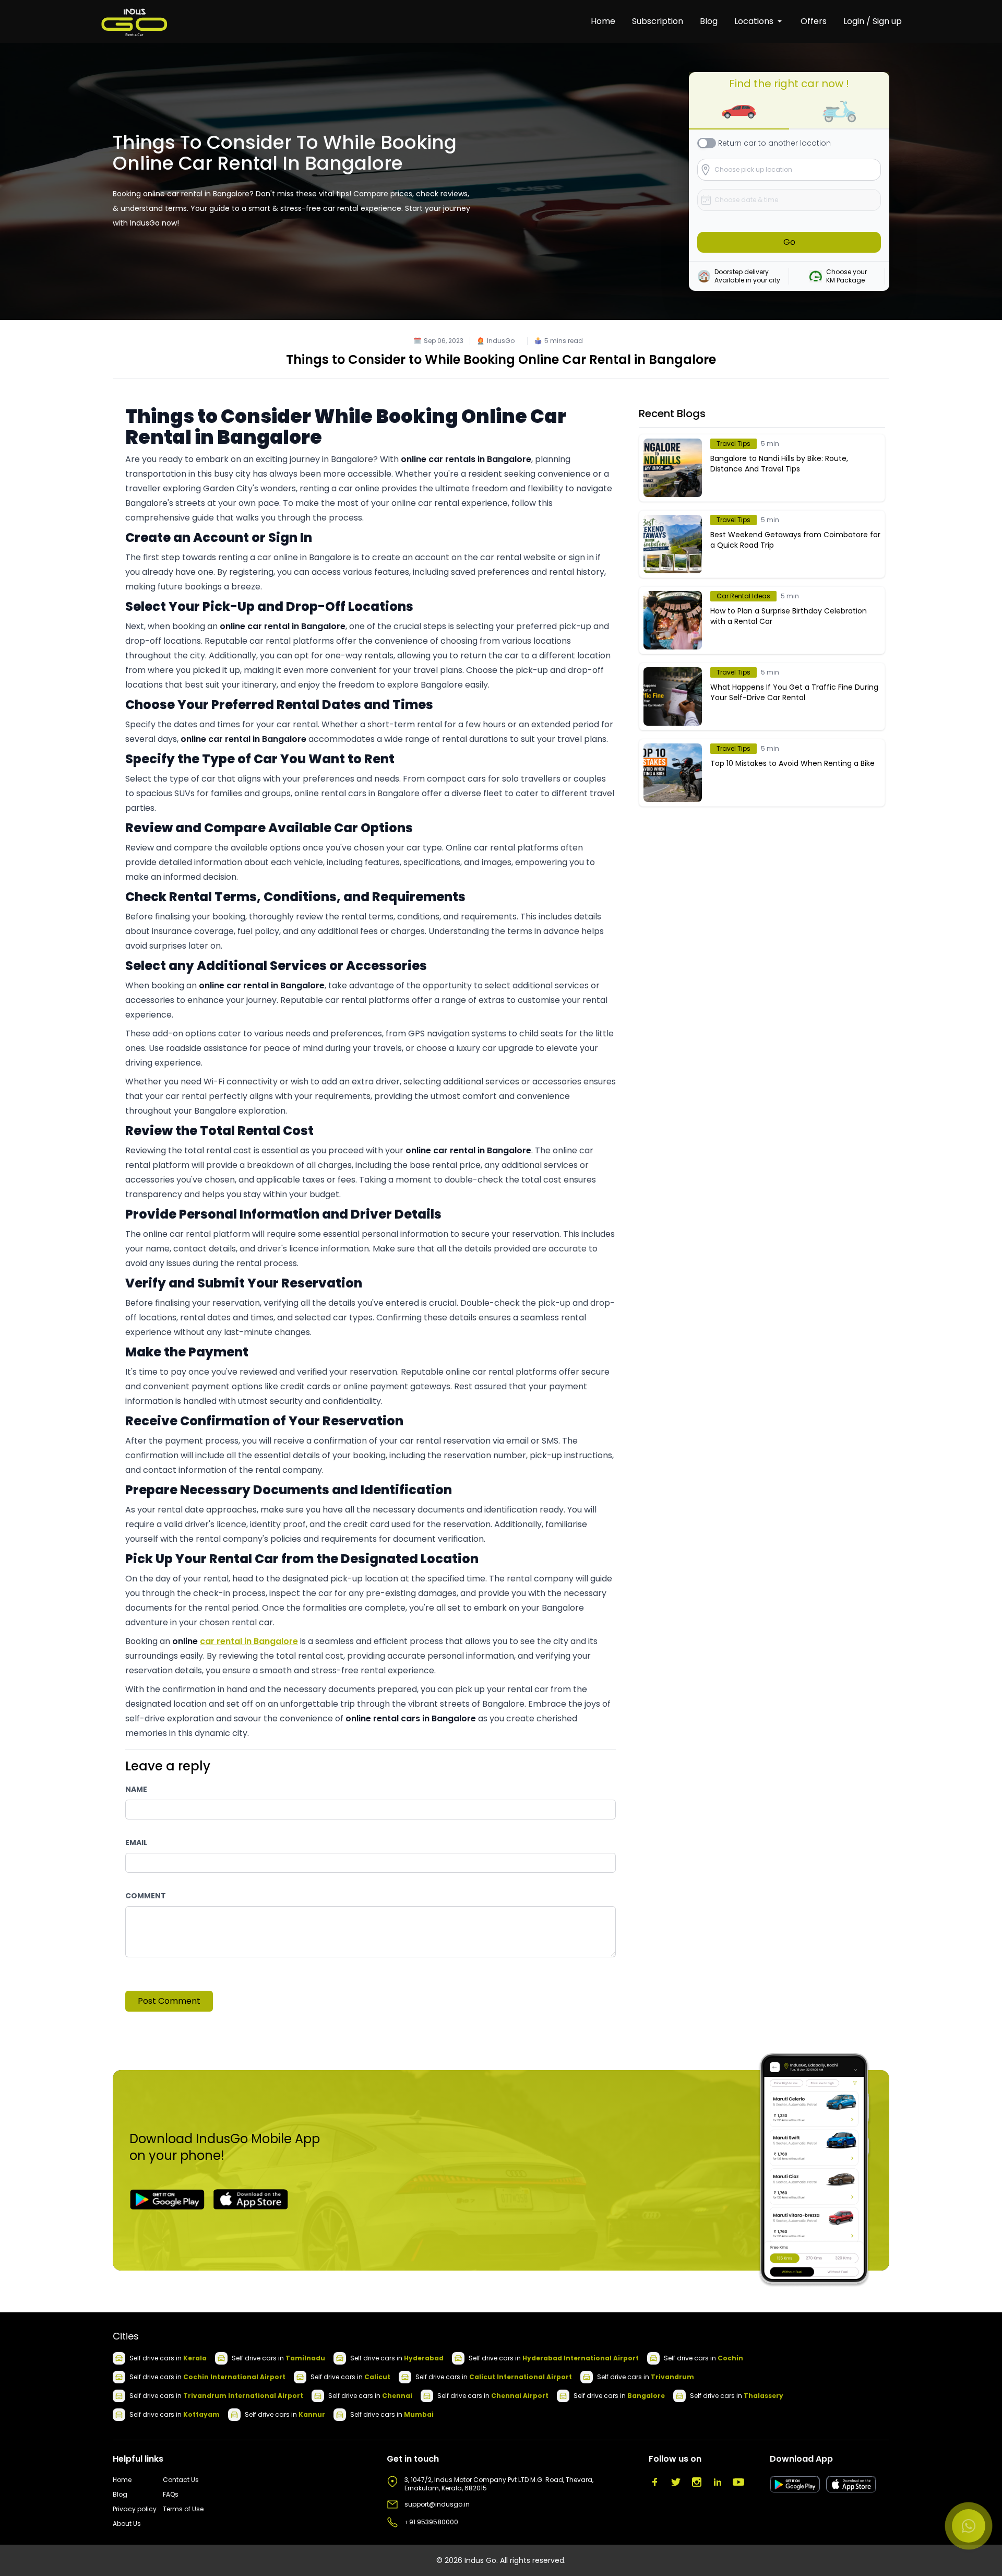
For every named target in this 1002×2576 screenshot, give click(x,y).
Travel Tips (733, 444)
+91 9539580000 (431, 2522)
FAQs (171, 2495)
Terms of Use (183, 2509)
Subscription (658, 21)
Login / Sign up (873, 21)
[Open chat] (969, 2526)
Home (603, 21)
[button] (739, 112)
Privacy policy (135, 2509)
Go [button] (789, 242)
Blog (709, 21)
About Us (127, 2524)
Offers (814, 21)
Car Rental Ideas (743, 596)
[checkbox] (707, 143)
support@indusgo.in (437, 2504)
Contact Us (181, 2480)
